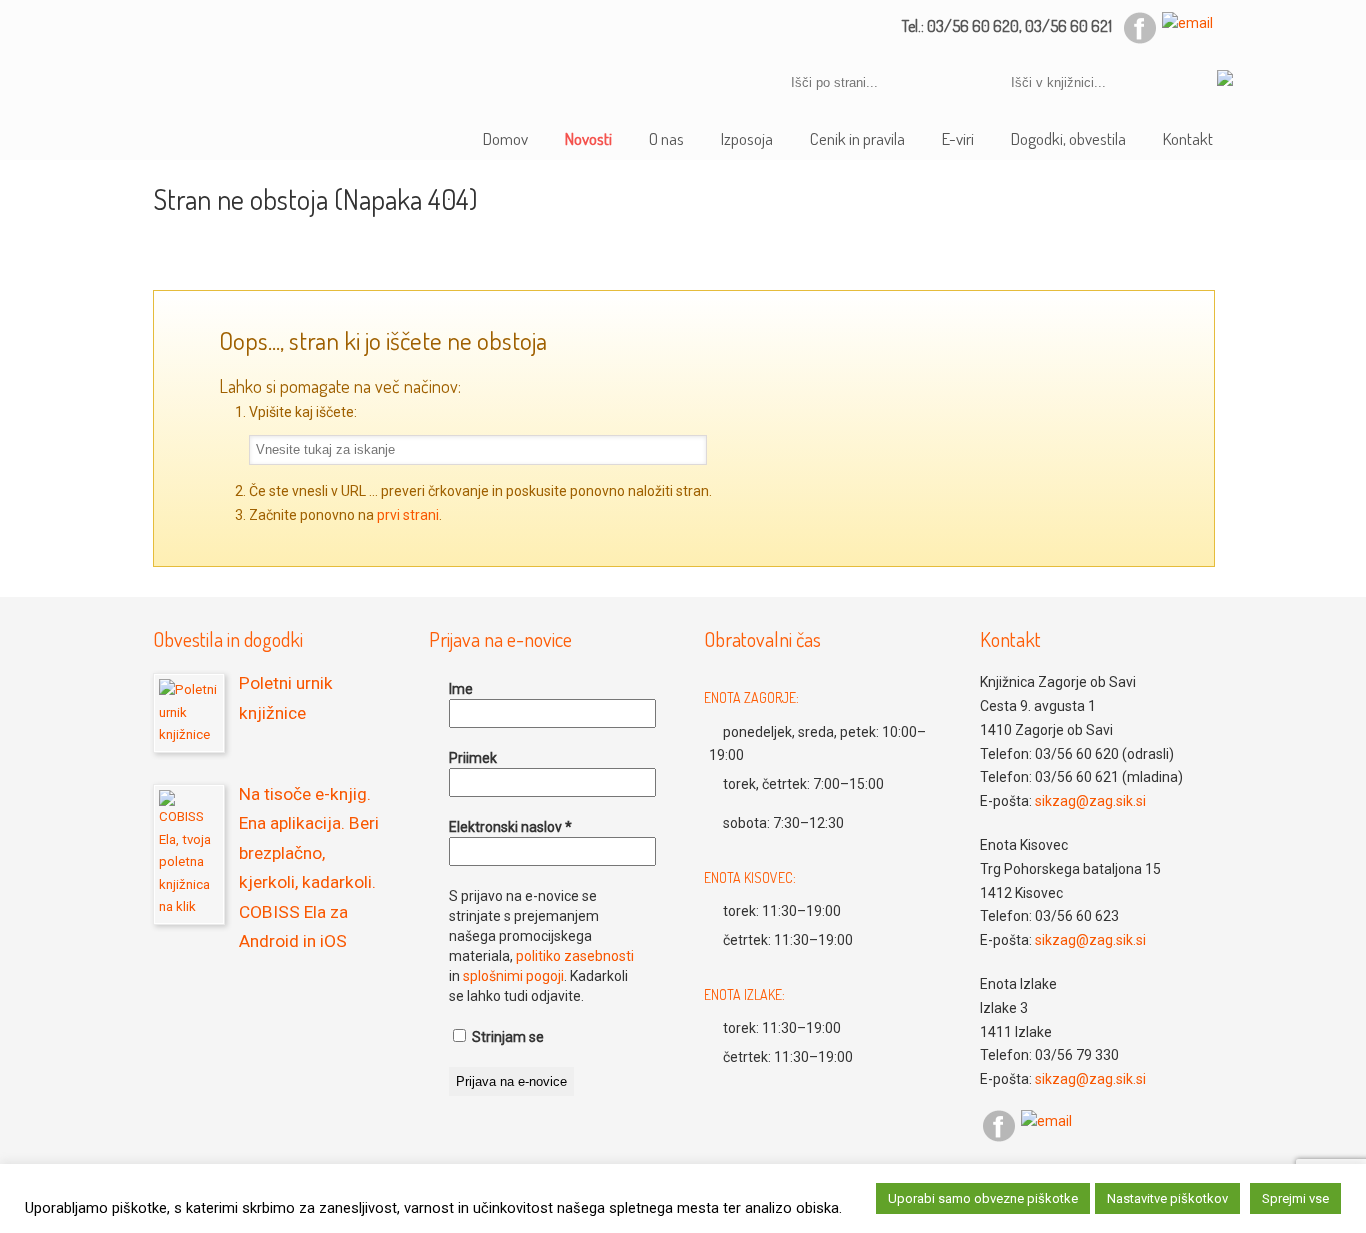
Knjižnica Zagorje (296, 48)
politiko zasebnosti (575, 956)
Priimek (473, 758)
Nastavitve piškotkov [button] (1167, 1198)
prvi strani (408, 515)
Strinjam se (506, 1037)
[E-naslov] (1187, 23)
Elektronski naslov (510, 827)
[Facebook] (1140, 39)
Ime (461, 689)
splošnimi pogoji (513, 976)
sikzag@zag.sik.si (1090, 801)
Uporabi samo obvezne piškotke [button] (983, 1198)
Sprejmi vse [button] (1295, 1198)
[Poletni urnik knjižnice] (189, 713)
